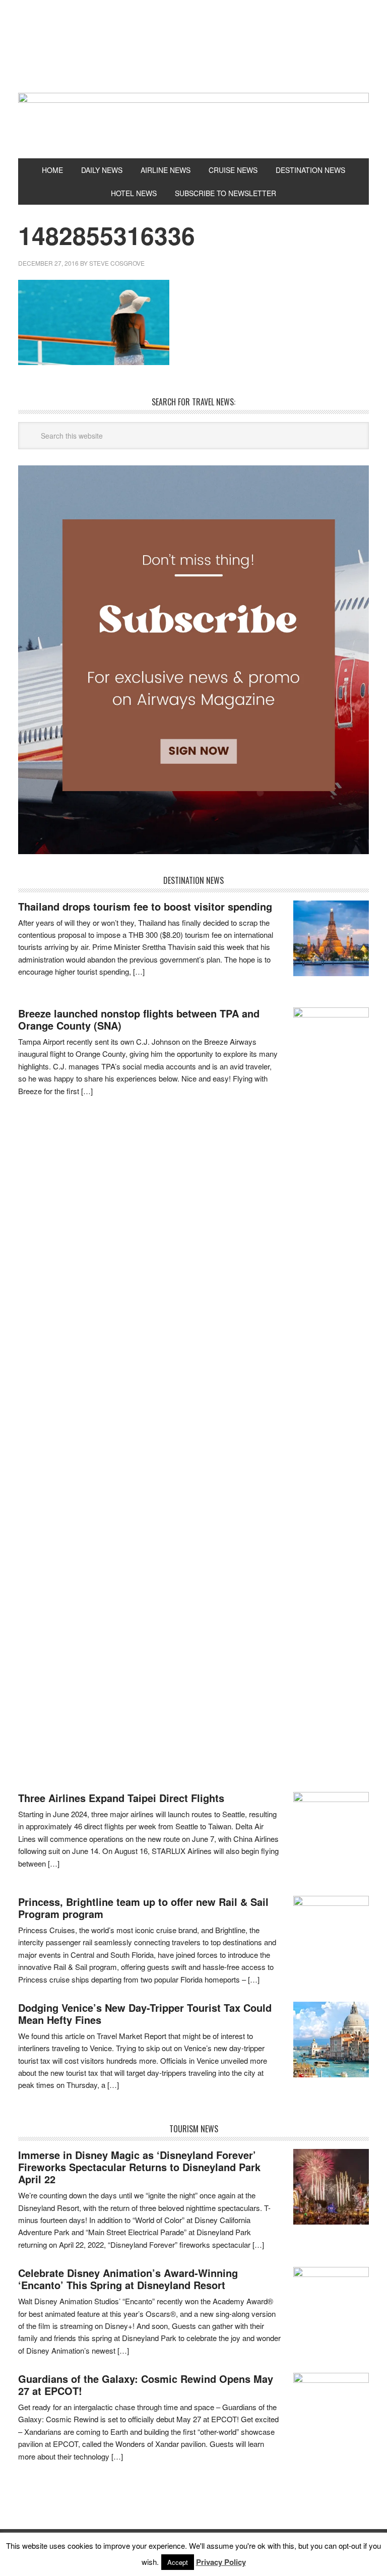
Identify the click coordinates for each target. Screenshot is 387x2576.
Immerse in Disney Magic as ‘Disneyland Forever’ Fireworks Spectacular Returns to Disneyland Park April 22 (139, 2167)
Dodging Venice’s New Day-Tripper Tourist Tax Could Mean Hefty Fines (145, 2014)
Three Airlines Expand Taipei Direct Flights (121, 1798)
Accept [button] (178, 2562)
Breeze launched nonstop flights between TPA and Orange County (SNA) (139, 1019)
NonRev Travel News (193, 54)
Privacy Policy (221, 2562)
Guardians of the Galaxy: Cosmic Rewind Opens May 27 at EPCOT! (146, 2385)
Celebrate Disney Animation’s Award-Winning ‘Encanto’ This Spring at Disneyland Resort (128, 2279)
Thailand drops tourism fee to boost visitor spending (145, 906)
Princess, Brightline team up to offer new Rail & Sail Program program (143, 1908)
